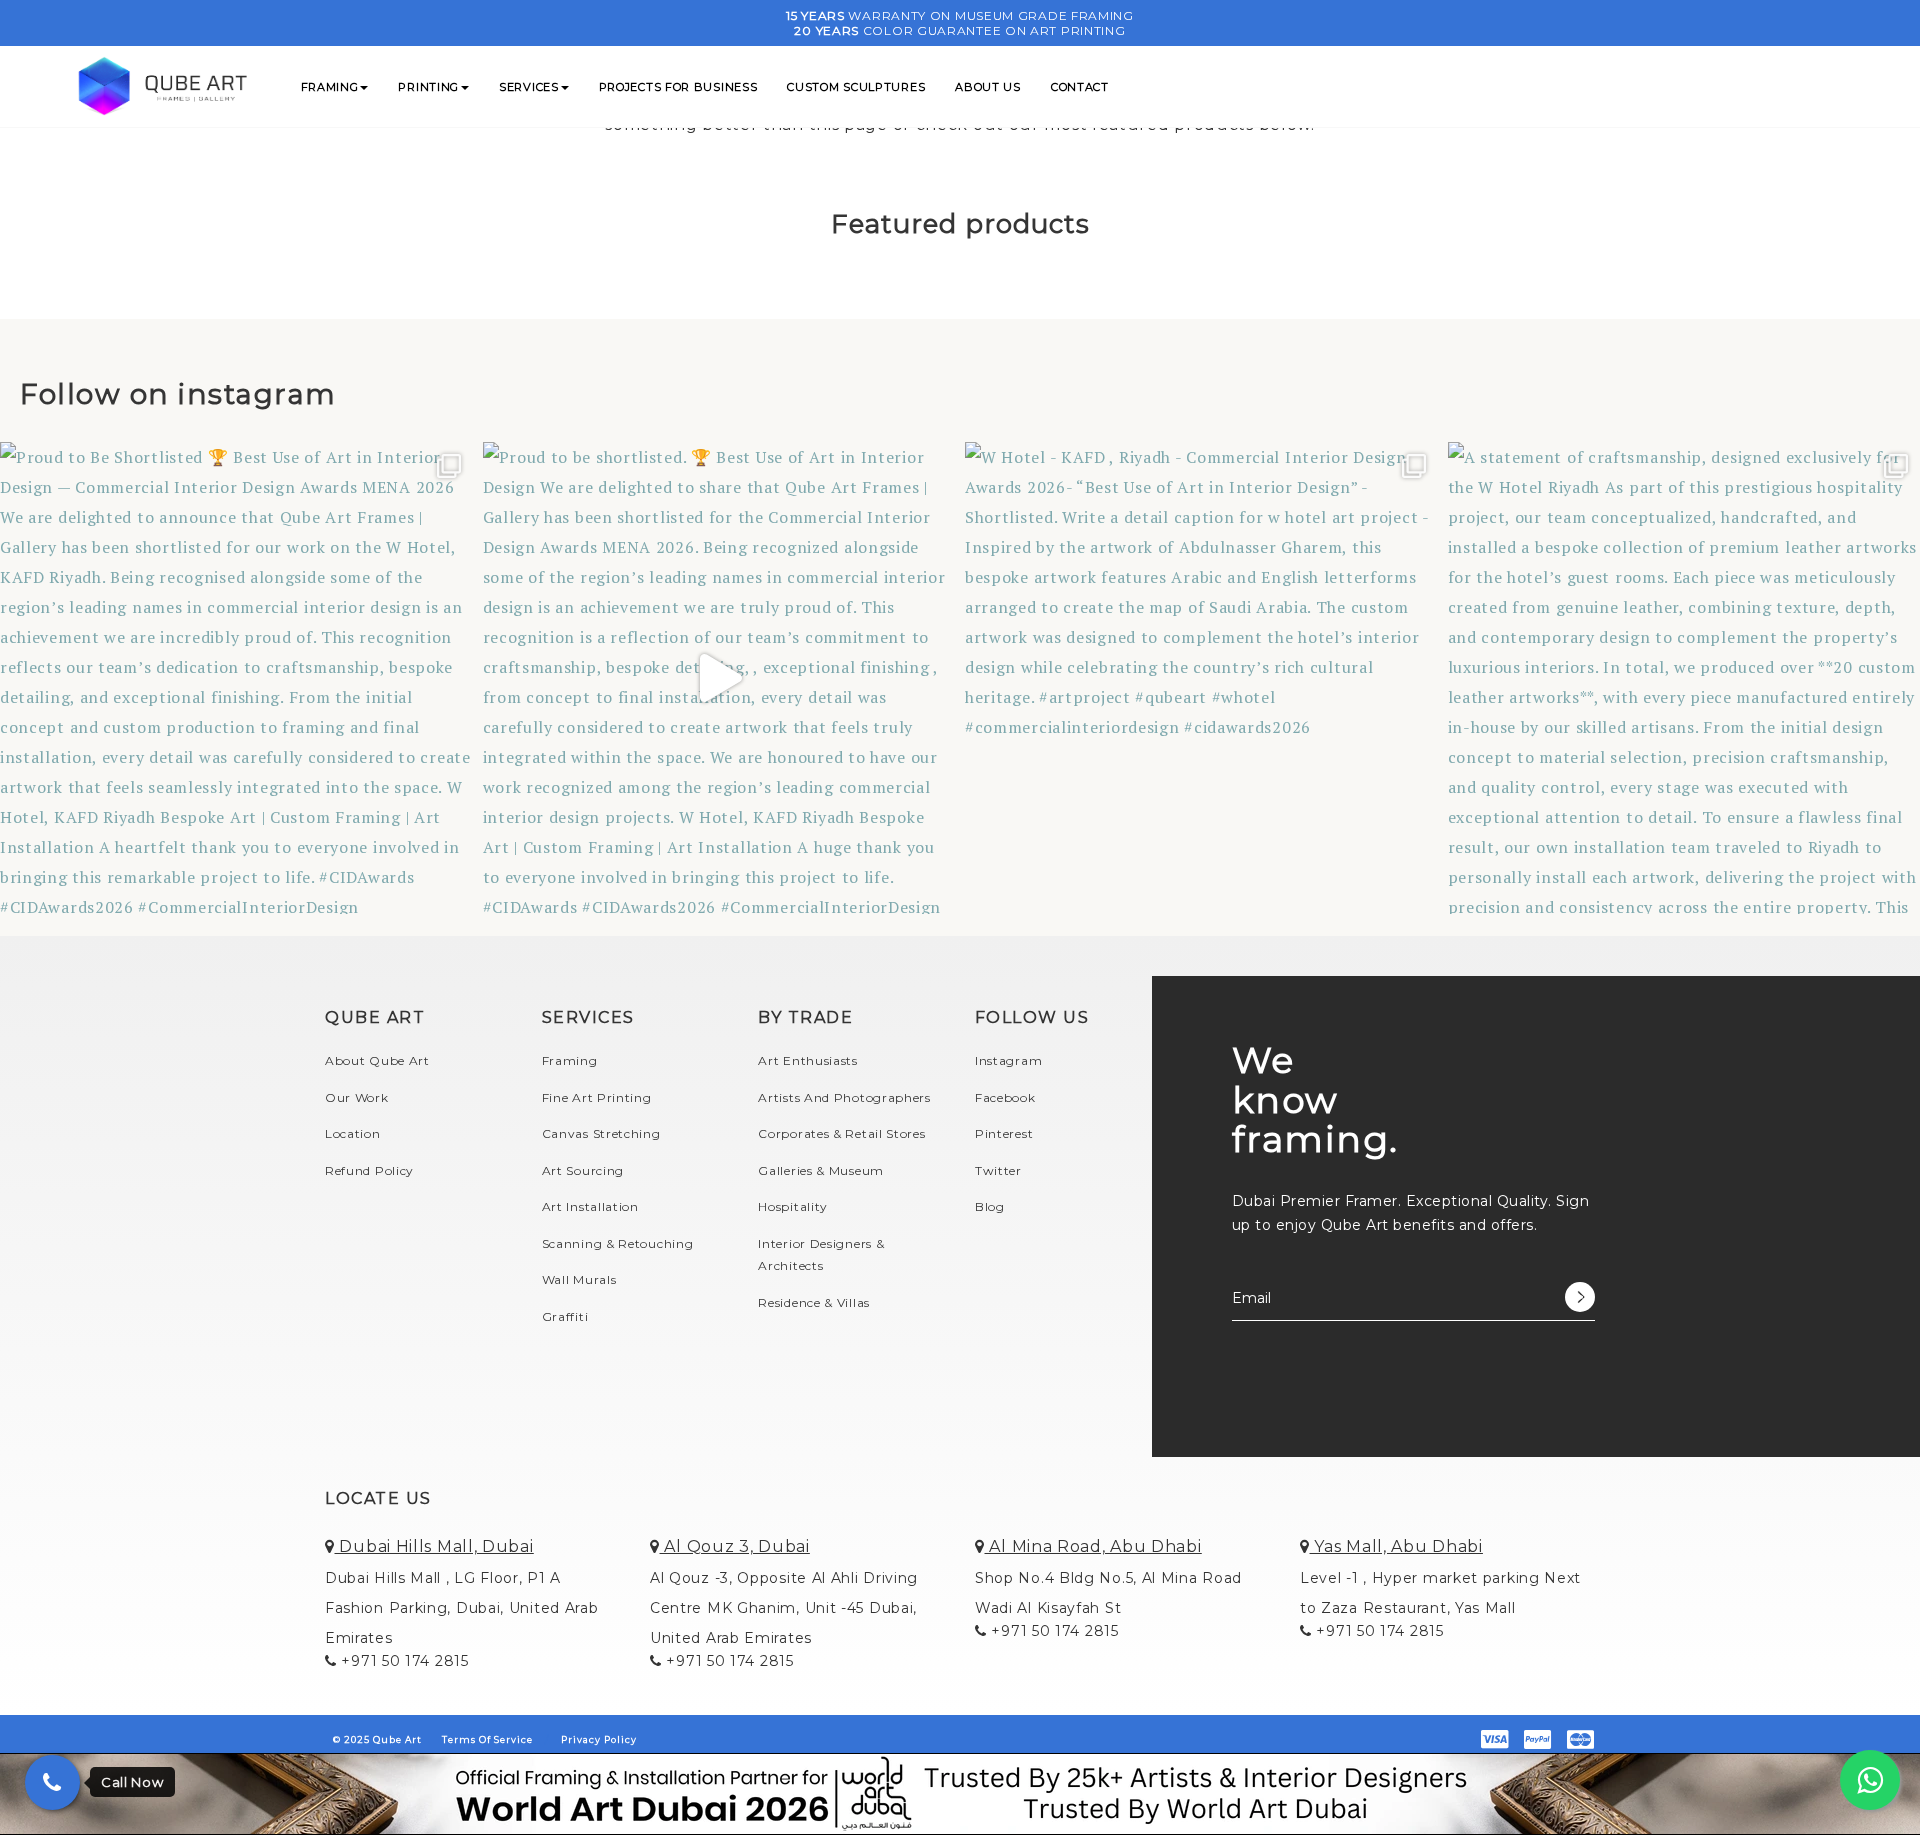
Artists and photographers (844, 1097)
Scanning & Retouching (618, 1243)
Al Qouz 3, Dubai (735, 1546)
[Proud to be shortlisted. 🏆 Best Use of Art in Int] (719, 678)
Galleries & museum (821, 1170)
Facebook (1005, 1097)
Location (353, 1133)
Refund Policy (369, 1170)
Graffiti (565, 1316)
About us (988, 87)
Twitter (998, 1170)
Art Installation (590, 1206)
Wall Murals (579, 1279)
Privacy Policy (599, 1739)
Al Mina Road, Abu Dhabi (1093, 1546)
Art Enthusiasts (808, 1060)
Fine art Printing (597, 1097)
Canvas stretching (601, 1133)
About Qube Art (377, 1060)
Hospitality (793, 1206)
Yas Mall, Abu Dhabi (1396, 1546)
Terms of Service (487, 1739)
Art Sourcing (583, 1170)
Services (529, 87)
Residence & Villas (814, 1302)
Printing (428, 87)
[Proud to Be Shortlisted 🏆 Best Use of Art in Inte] (236, 678)
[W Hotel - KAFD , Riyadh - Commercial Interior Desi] (1201, 678)
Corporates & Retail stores (841, 1133)
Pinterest (1004, 1133)
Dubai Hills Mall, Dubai (434, 1546)
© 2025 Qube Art (377, 1739)
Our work (357, 1097)
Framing (330, 87)
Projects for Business (678, 87)
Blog (990, 1206)
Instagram (1008, 1060)
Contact (1080, 87)
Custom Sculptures (856, 87)
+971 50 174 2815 (403, 1661)
